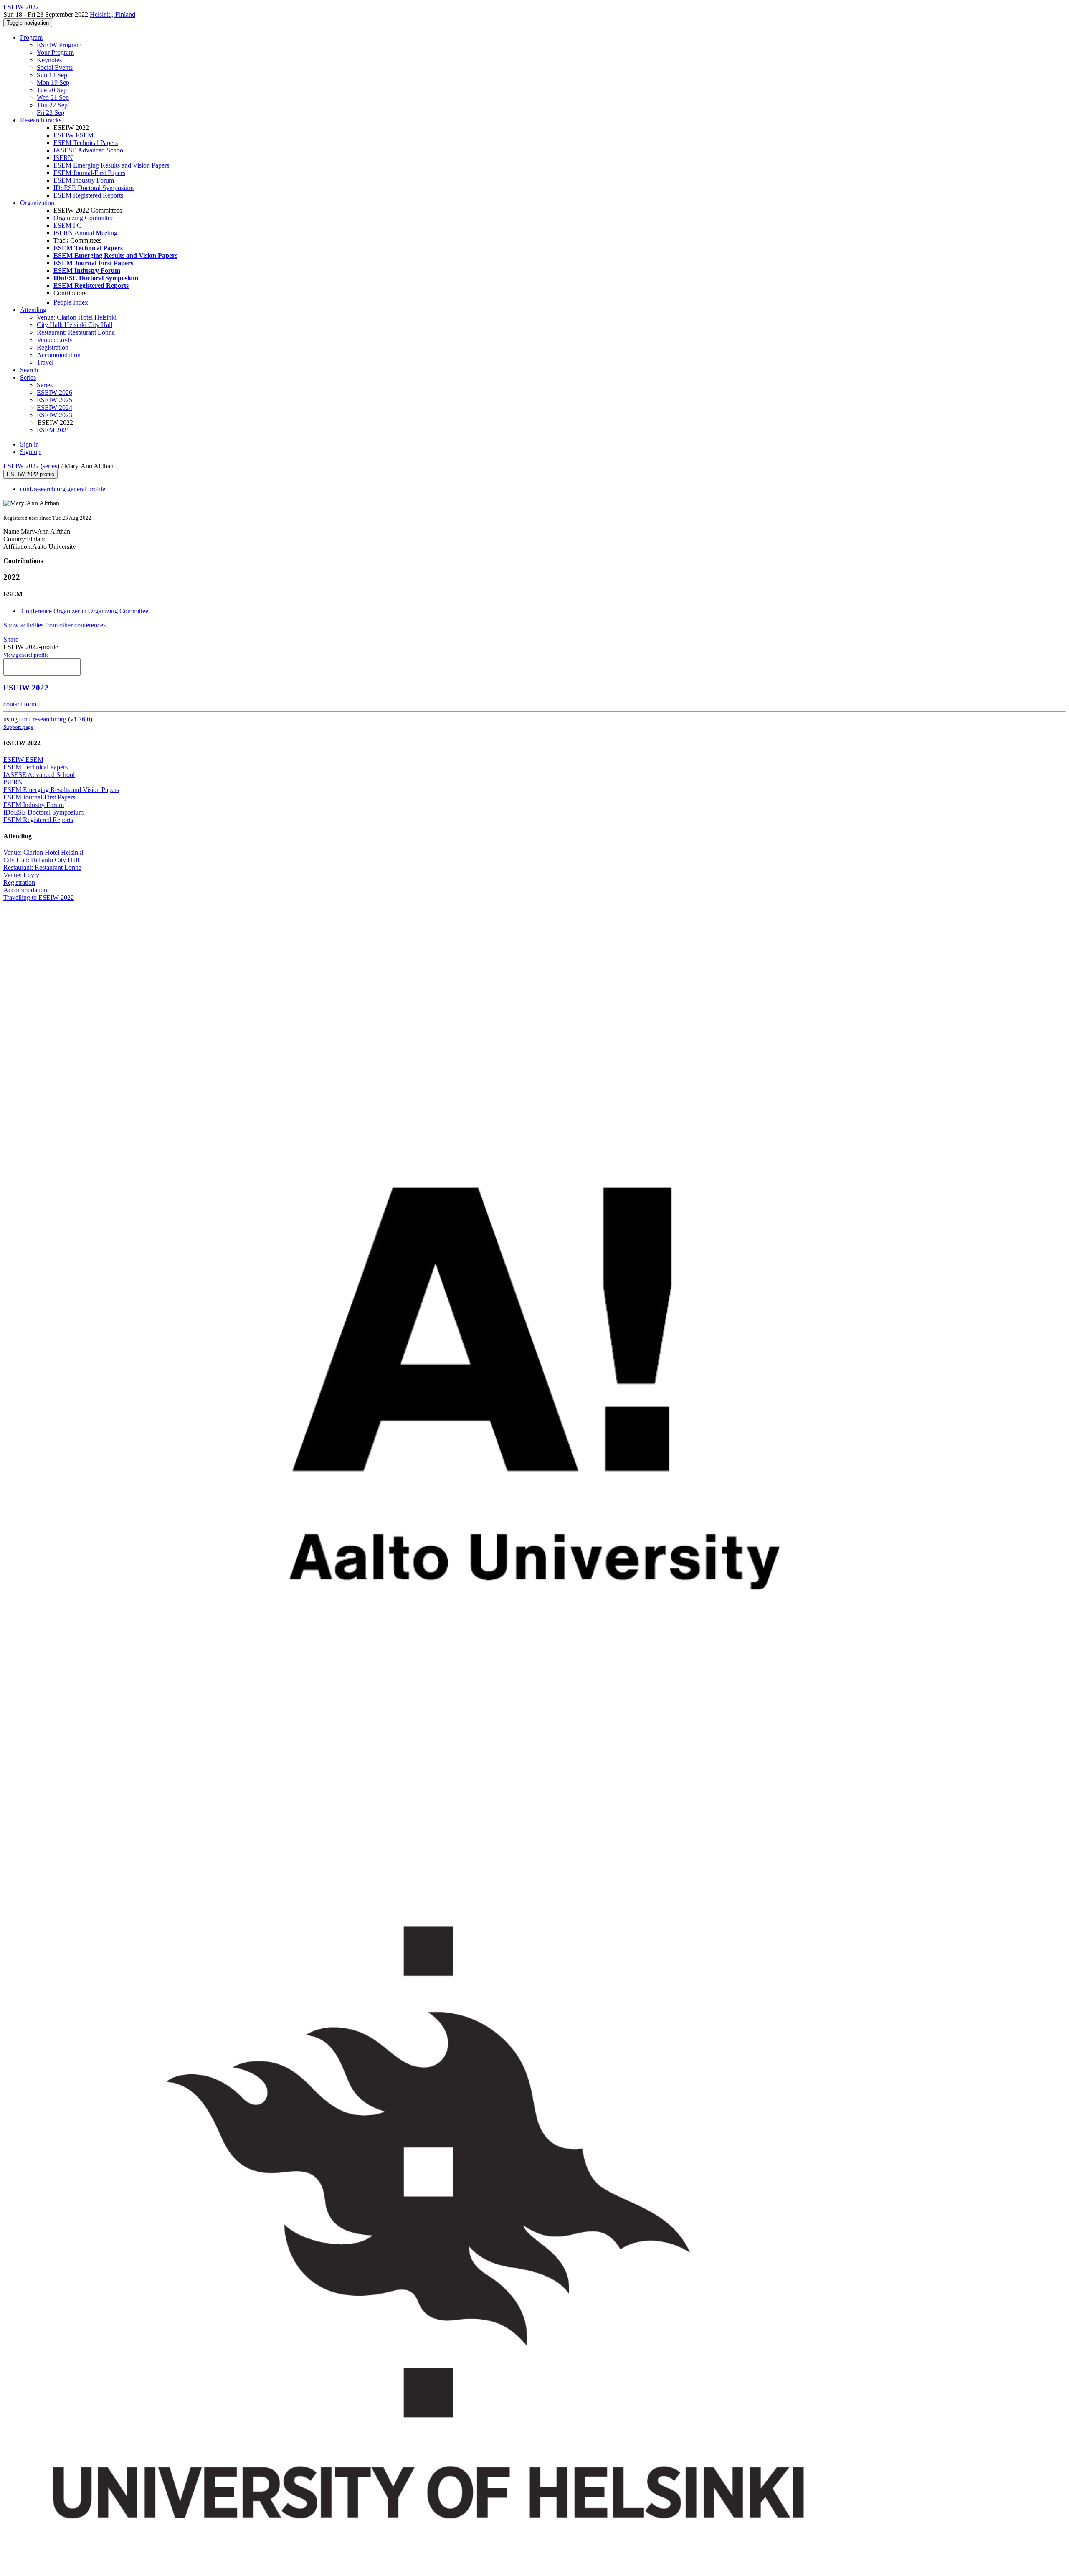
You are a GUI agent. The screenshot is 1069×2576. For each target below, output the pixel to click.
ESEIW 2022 (21, 466)
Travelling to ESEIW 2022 (39, 897)
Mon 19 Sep (53, 82)
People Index (71, 302)
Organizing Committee (84, 218)
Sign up (30, 452)
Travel (45, 362)
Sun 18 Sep (52, 75)
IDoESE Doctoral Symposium (94, 188)
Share (11, 639)
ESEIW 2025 (54, 400)
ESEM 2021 (53, 430)
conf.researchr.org (43, 719)
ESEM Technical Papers (86, 143)
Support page (18, 727)
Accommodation (59, 355)
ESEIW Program (59, 45)
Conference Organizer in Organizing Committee (85, 611)
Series (45, 385)
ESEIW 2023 (54, 415)
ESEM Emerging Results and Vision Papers (111, 165)
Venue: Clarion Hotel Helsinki (77, 317)
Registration (53, 347)
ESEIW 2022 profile (30, 474)
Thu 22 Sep (52, 105)
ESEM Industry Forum (84, 180)
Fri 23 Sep (51, 113)
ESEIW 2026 (54, 392)
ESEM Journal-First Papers (89, 173)
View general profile (26, 655)
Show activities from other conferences (54, 625)
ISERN (63, 158)
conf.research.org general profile (63, 489)
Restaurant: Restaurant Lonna (76, 332)
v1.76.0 (80, 719)
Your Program (55, 52)
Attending (33, 310)
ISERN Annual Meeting (85, 233)
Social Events (55, 67)
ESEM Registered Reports (88, 195)
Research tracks (41, 120)
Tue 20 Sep (52, 90)
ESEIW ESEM (73, 135)
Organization (37, 203)
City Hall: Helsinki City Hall (75, 325)
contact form (20, 704)
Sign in (29, 444)
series (50, 466)
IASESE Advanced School (89, 150)
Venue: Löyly (55, 340)
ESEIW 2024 (54, 407)
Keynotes (49, 60)
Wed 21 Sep (53, 98)
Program (31, 37)
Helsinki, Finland (113, 14)
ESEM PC (67, 225)
